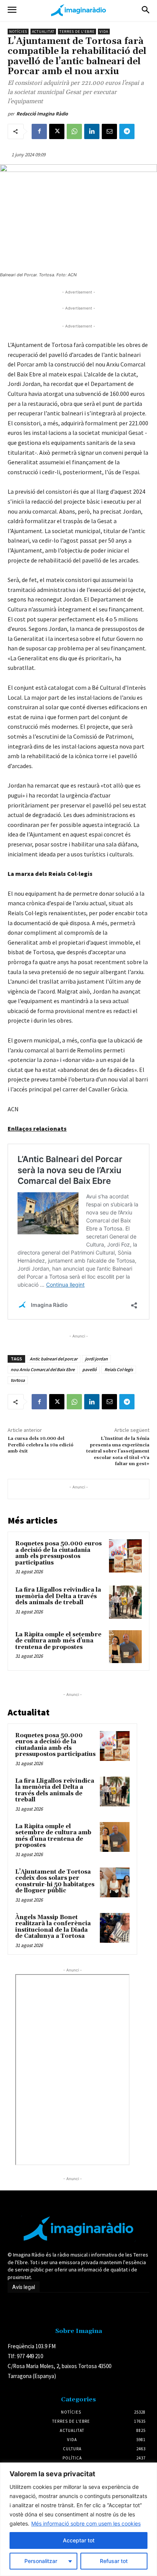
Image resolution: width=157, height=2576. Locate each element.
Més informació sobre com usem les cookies (86, 2523)
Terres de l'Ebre (77, 32)
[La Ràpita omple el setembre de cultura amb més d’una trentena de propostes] (125, 1647)
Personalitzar (41, 2561)
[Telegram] (127, 131)
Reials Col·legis (119, 1369)
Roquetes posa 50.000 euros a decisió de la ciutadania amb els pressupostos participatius (58, 1553)
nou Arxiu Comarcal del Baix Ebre (43, 1369)
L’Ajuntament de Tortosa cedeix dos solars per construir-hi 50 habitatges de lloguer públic (55, 1881)
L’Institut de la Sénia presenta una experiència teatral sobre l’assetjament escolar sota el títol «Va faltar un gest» (118, 1451)
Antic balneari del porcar (54, 1359)
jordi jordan (96, 1359)
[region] (78, 2519)
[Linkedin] (92, 131)
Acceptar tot (79, 2540)
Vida (104, 32)
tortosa (18, 1380)
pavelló (90, 1369)
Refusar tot (114, 2561)
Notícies (18, 32)
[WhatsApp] (74, 131)
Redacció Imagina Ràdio (42, 114)
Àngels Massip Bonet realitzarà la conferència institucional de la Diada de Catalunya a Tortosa (53, 1927)
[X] (57, 131)
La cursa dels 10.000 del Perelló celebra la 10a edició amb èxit (41, 1445)
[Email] (109, 131)
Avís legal (24, 2287)
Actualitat (43, 32)
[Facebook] (39, 131)
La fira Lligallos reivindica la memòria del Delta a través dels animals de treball (58, 1596)
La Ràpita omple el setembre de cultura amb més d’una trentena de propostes (58, 1641)
